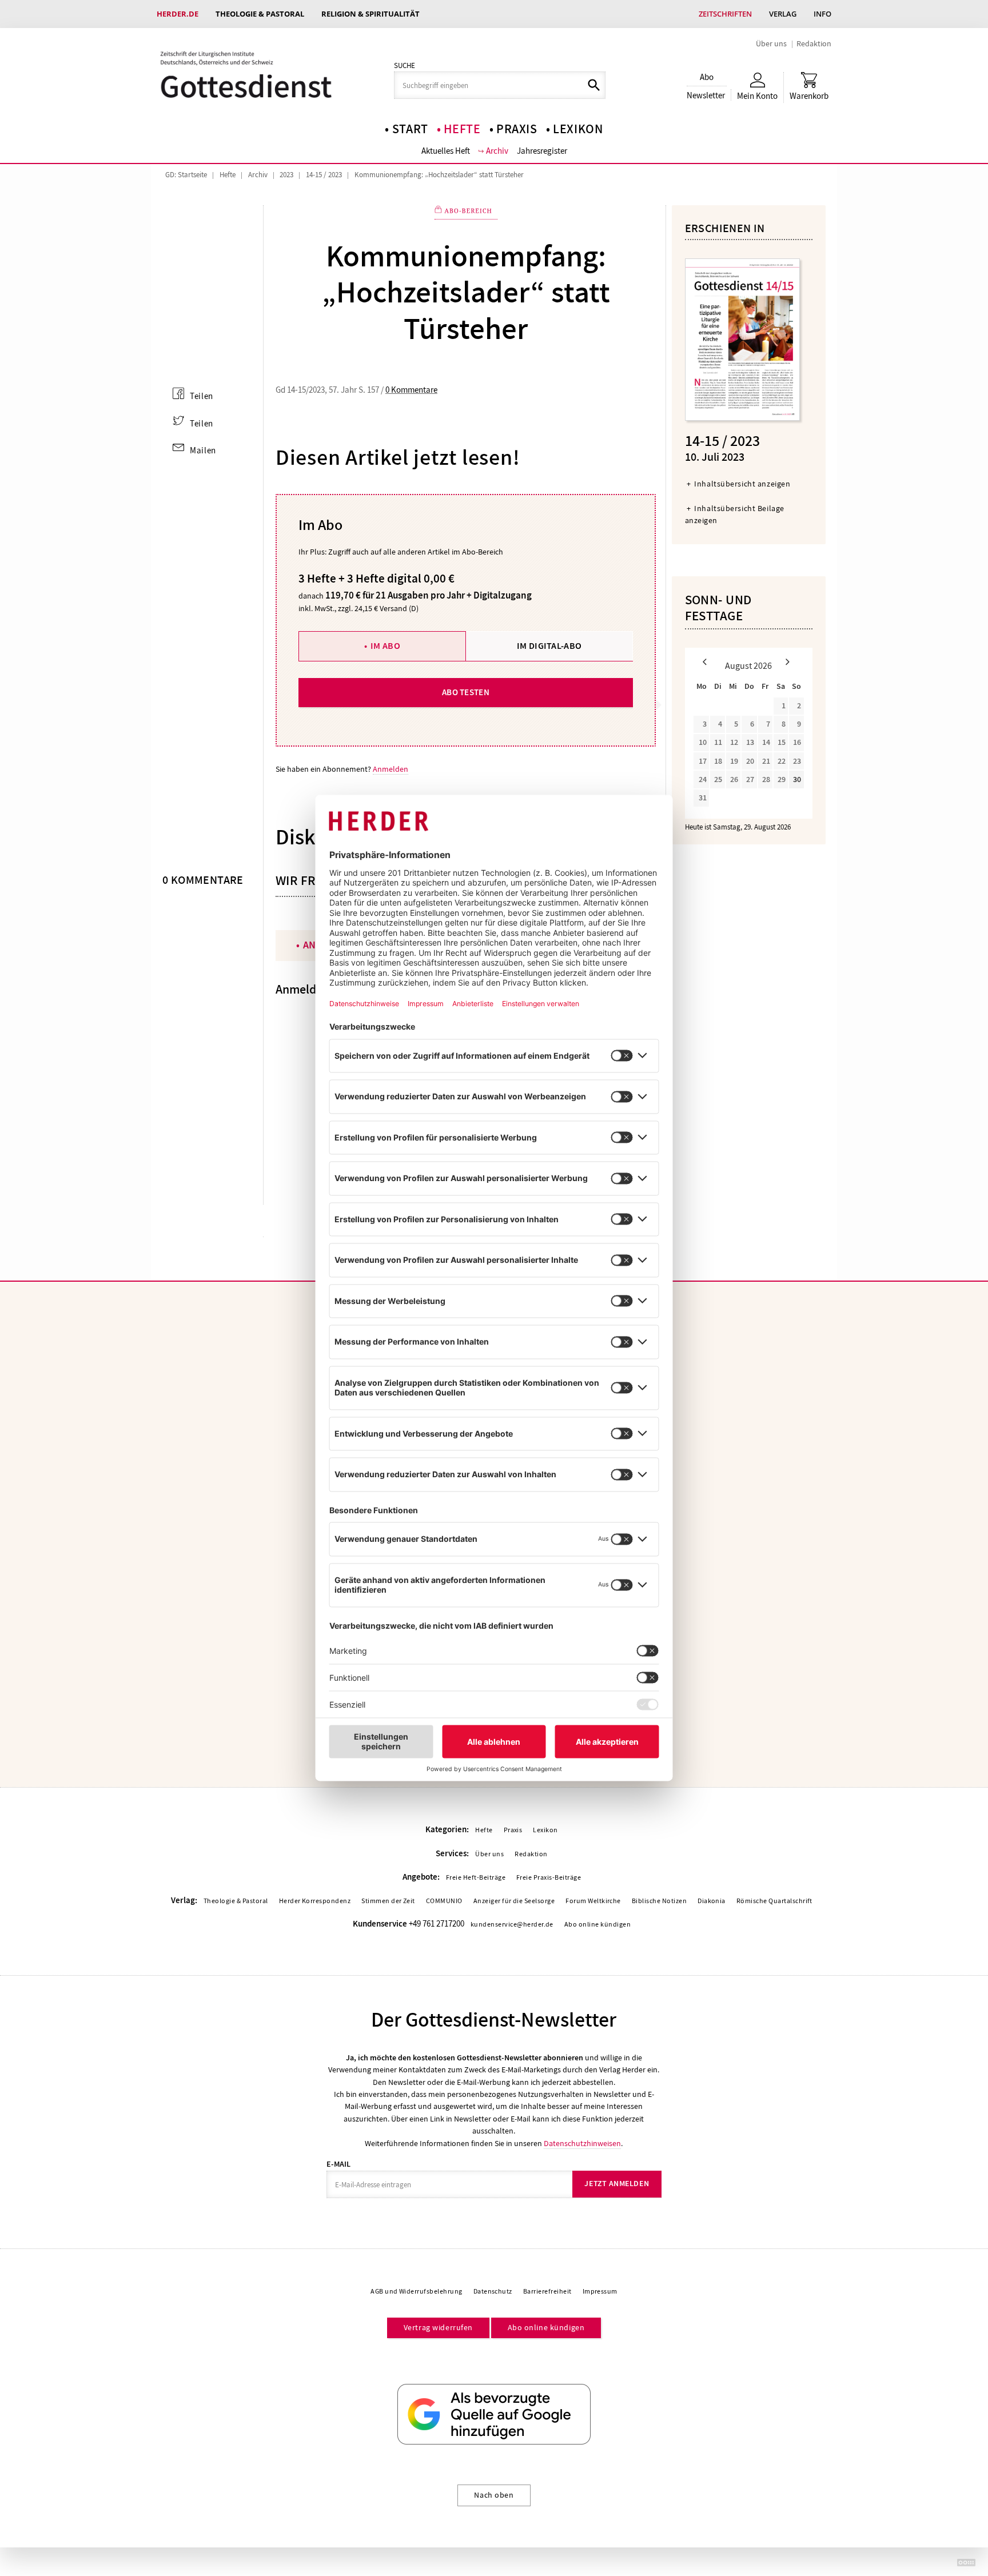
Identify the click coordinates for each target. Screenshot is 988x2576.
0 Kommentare (411, 390)
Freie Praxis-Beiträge (549, 1877)
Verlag (783, 14)
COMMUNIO (444, 1901)
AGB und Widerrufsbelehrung (416, 2291)
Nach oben (494, 2495)
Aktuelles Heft (446, 151)
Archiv (497, 151)
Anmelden (391, 769)
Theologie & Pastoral (260, 14)
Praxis (517, 129)
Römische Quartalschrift (774, 1901)
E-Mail (338, 2164)
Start (410, 129)
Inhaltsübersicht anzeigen (742, 484)
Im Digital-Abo (549, 646)
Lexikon (578, 129)
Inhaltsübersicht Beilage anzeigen (735, 514)
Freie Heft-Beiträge (476, 1877)
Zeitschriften (725, 14)
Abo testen (466, 692)
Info (822, 14)
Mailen (203, 450)
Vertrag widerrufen (438, 2327)
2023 (286, 175)
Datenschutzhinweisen (582, 2143)
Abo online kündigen (597, 1924)
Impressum (600, 2291)
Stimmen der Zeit (388, 1901)
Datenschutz (493, 2291)
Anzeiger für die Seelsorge (514, 1901)
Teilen (202, 396)
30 (797, 779)
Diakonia (712, 1901)
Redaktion (814, 43)
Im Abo (385, 646)
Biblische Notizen (659, 1901)
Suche (405, 66)
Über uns (771, 43)
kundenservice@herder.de (512, 1924)
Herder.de (178, 14)
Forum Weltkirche (593, 1901)
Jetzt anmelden (617, 2184)
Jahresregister (542, 151)
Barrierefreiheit (547, 2291)
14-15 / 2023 (324, 175)
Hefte (462, 129)
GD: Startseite (186, 175)
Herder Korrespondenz (315, 1901)
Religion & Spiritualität (370, 14)
